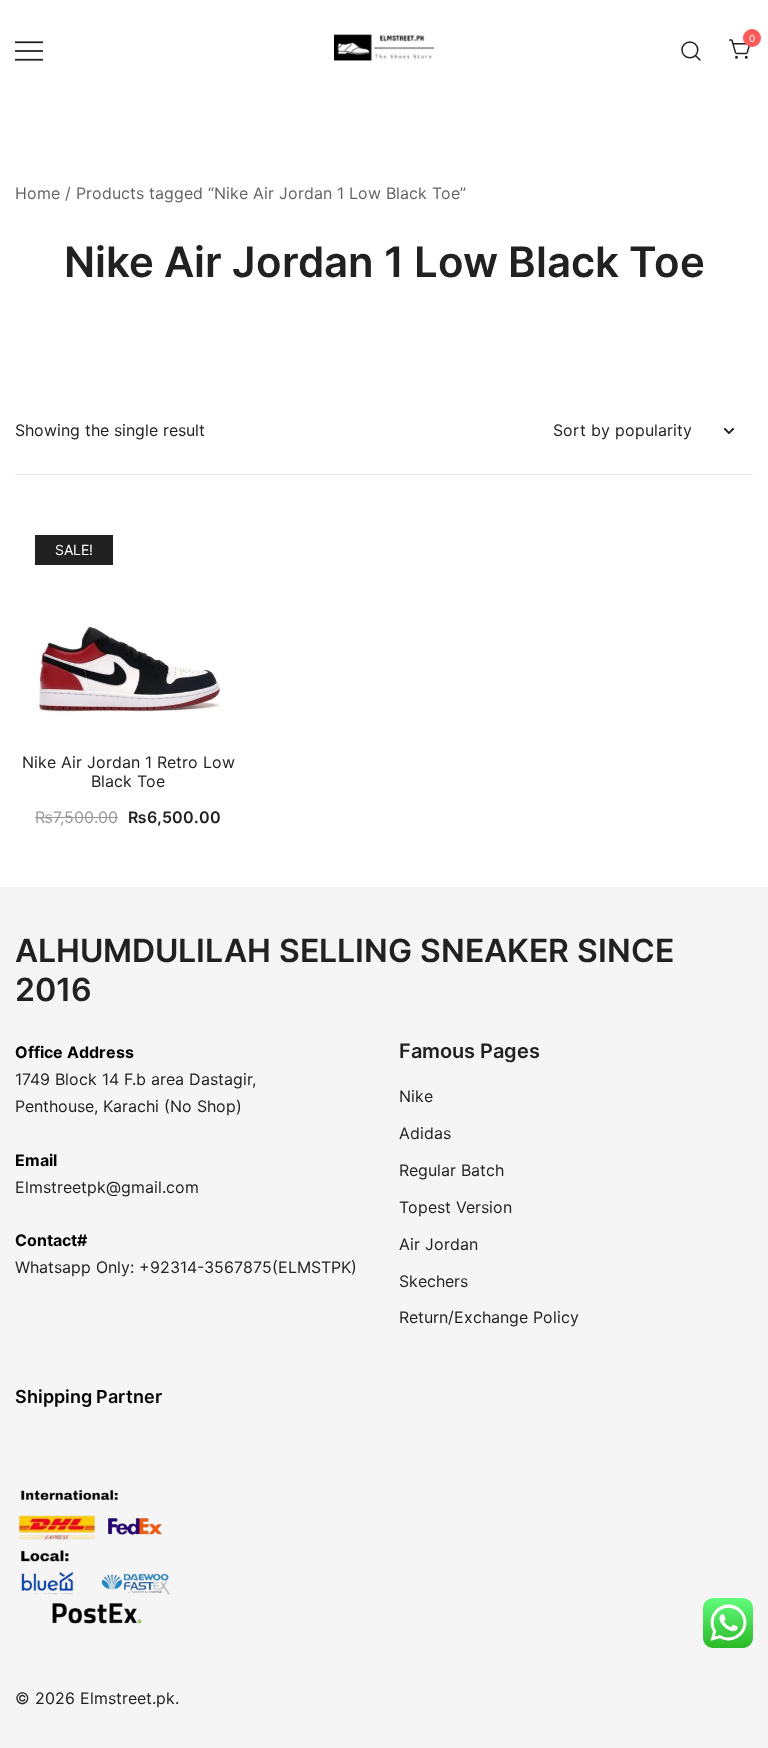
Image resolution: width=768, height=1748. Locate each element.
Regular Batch (451, 1170)
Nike (416, 1096)
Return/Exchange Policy (489, 1317)
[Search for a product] (691, 49)
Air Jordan (438, 1244)
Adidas (425, 1133)
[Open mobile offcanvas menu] (29, 50)
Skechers (433, 1281)
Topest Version (455, 1207)
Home (37, 193)
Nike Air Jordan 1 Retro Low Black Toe (128, 771)
